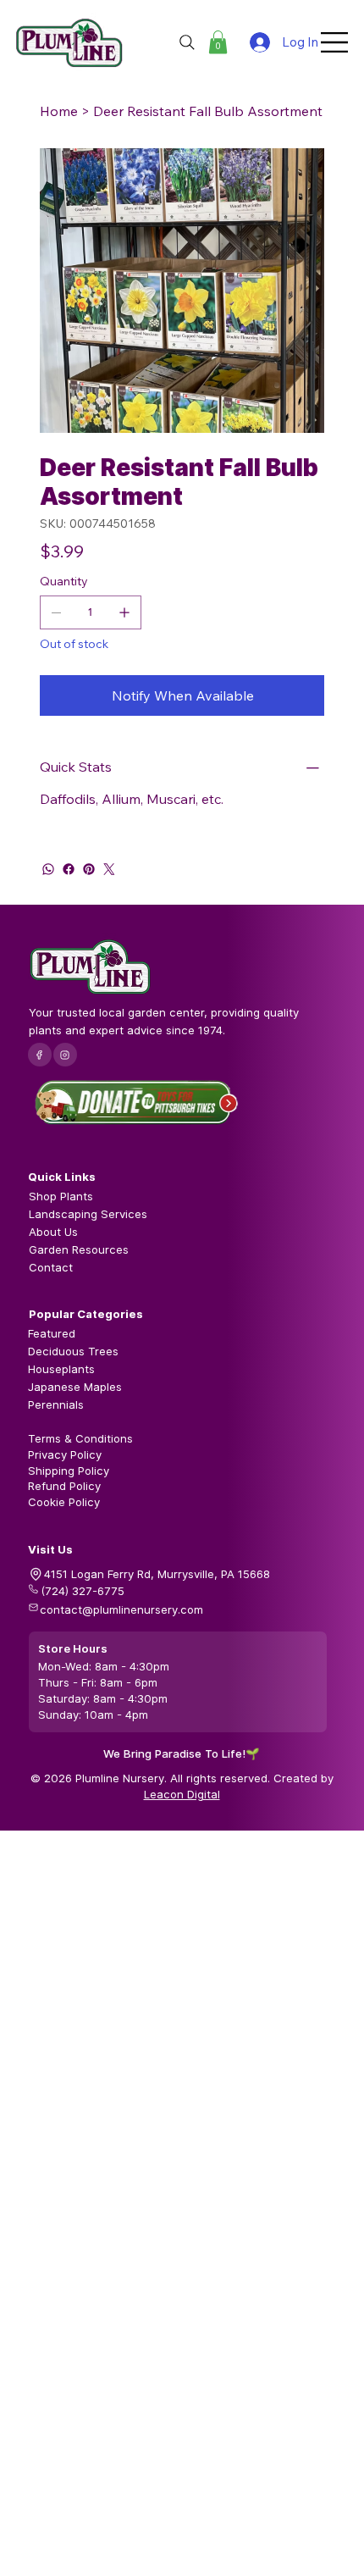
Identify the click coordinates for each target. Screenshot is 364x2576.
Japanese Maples (75, 1387)
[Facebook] (69, 869)
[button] (218, 42)
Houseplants (61, 1369)
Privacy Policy (65, 1454)
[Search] (187, 42)
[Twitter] (109, 869)
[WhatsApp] (48, 869)
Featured (52, 1333)
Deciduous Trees (73, 1351)
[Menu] (335, 42)
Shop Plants (61, 1196)
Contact (51, 1267)
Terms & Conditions (80, 1438)
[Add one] (124, 612)
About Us (53, 1232)
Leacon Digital (182, 1794)
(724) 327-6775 (83, 1591)
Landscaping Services (88, 1214)
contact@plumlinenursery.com (121, 1609)
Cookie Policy (64, 1502)
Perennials (56, 1404)
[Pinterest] (89, 869)
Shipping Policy (69, 1471)
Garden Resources (79, 1249)
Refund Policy (64, 1486)
